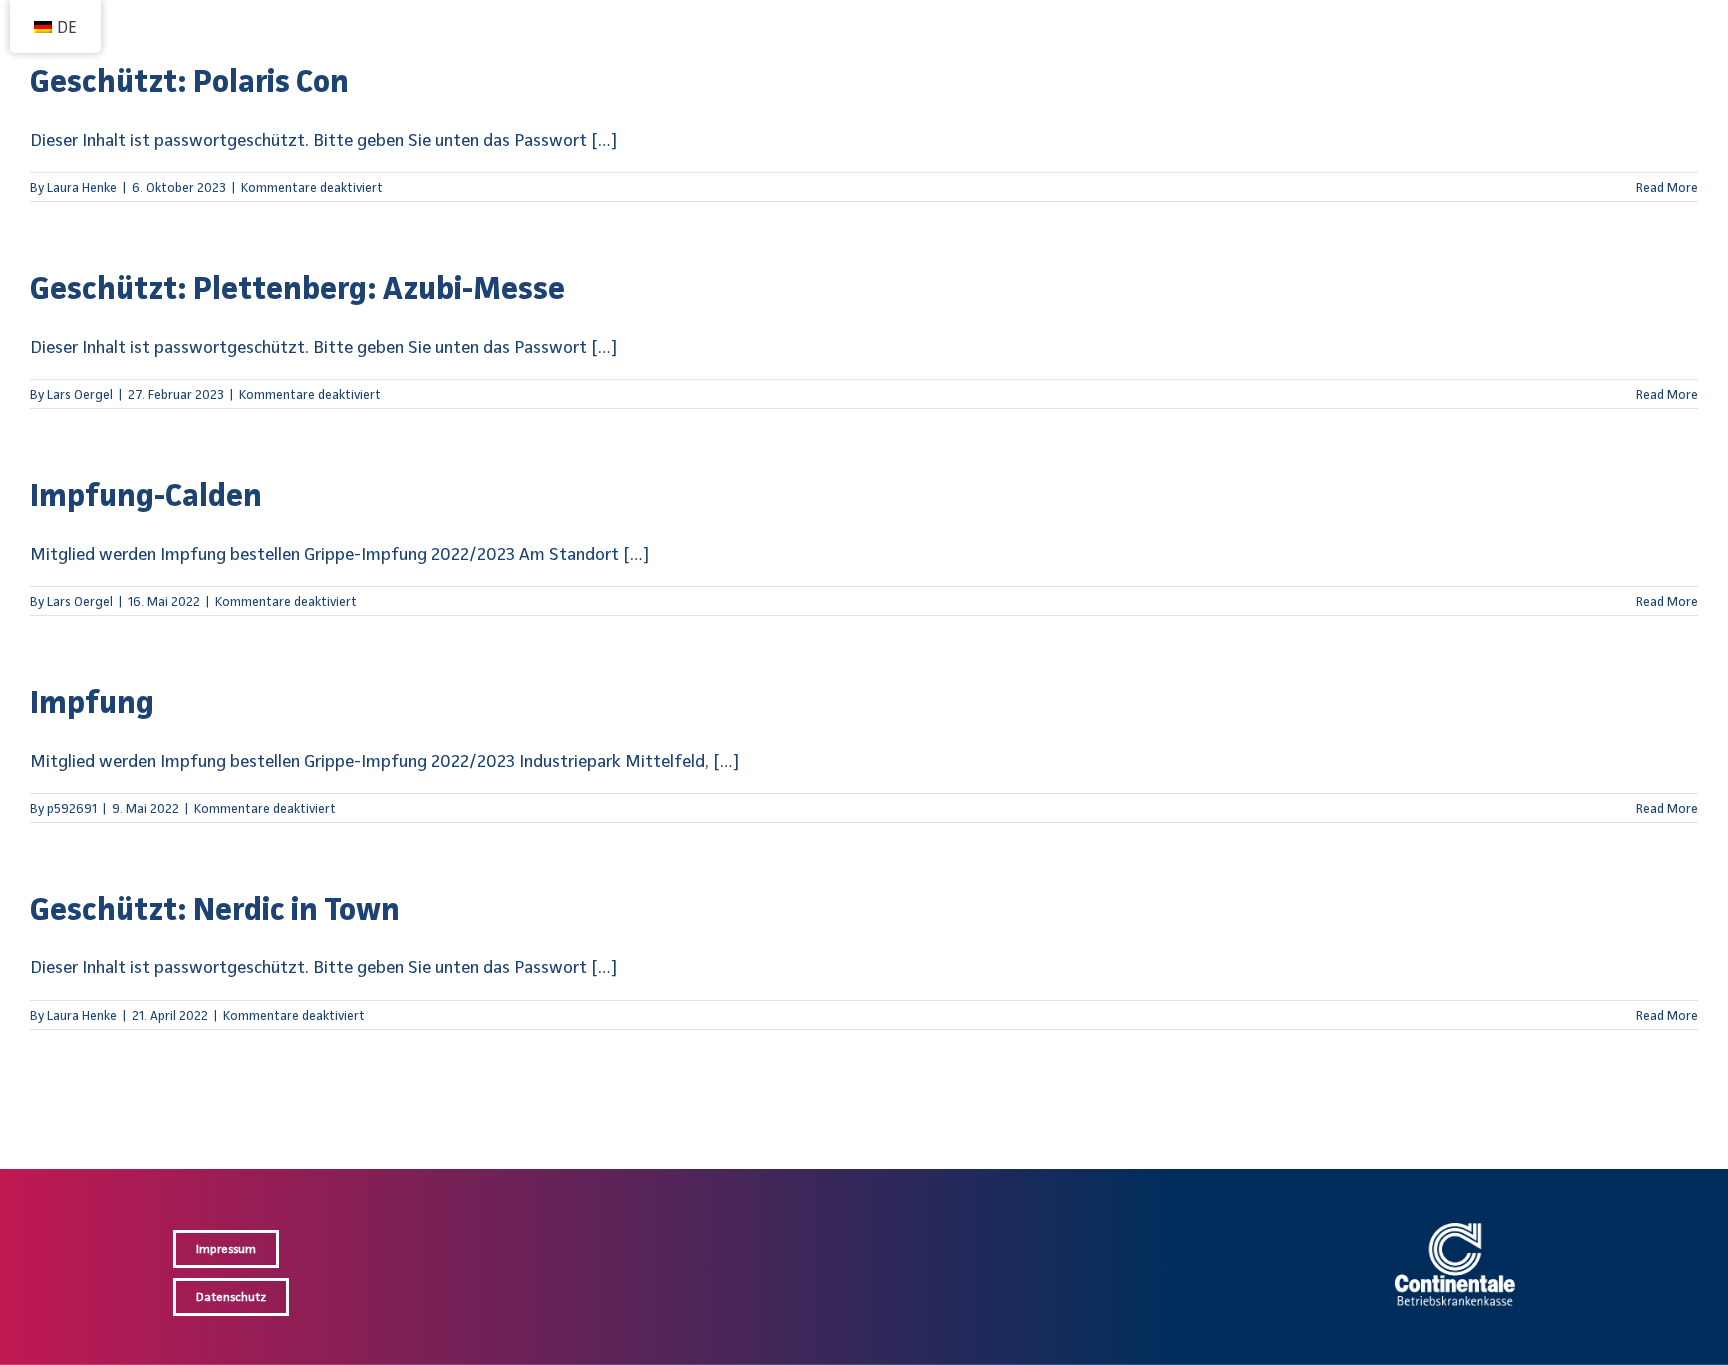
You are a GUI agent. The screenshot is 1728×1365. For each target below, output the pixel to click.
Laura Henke (82, 187)
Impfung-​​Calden (146, 494)
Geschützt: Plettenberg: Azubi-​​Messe (297, 287)
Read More (1667, 187)
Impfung (92, 701)
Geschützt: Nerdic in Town (215, 908)
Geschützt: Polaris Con (189, 80)
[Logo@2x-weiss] (1455, 1232)
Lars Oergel (80, 394)
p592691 (72, 808)
